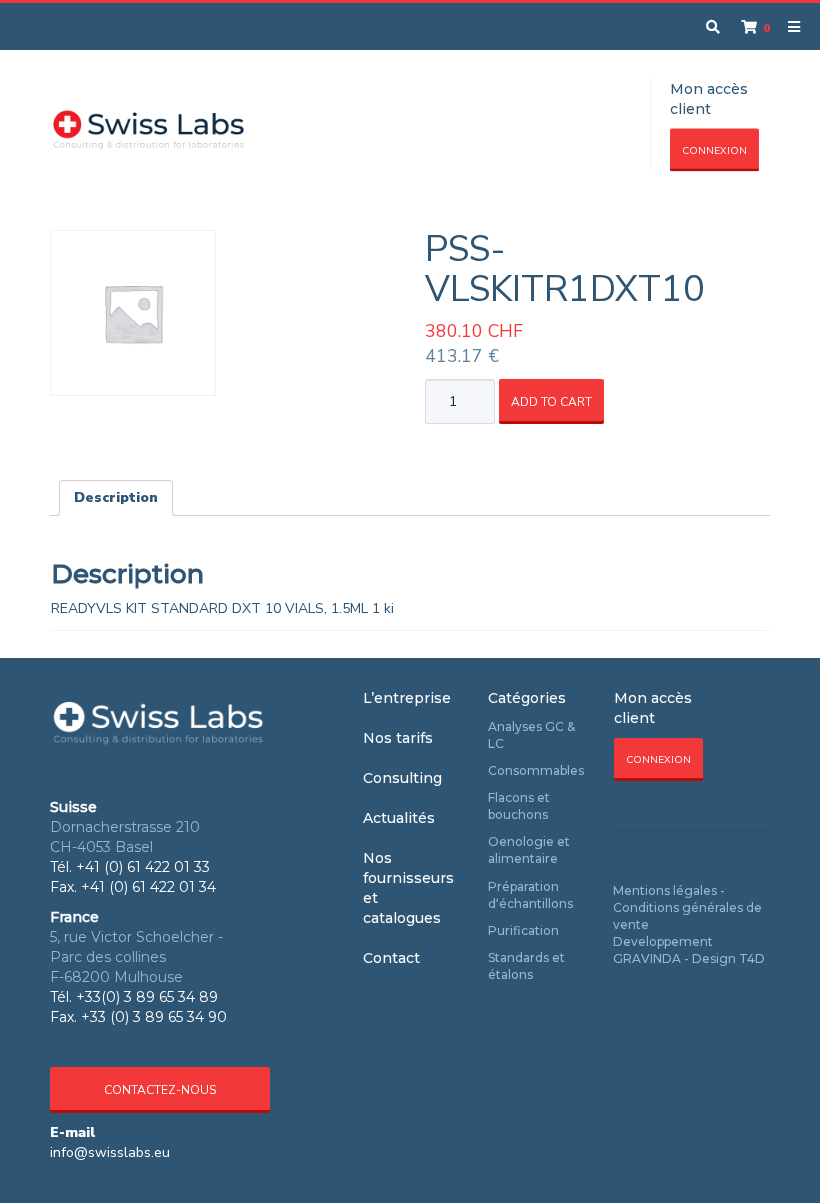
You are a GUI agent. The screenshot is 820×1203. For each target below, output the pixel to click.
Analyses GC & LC (531, 735)
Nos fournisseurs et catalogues (408, 888)
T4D (752, 958)
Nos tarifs (398, 738)
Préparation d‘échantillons (530, 895)
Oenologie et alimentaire (529, 850)
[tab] (116, 498)
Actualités (399, 818)
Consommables (536, 770)
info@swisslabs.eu (110, 1152)
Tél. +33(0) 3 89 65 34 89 (134, 997)
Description (116, 497)
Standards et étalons (526, 966)
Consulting (402, 778)
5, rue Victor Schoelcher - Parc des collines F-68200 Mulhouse (136, 957)
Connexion (714, 151)
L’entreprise (407, 698)
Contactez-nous (160, 1090)
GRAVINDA (647, 958)
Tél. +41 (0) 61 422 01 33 (130, 867)
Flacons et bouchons (519, 806)
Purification (523, 930)
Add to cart (551, 402)
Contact (391, 958)
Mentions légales (665, 890)
